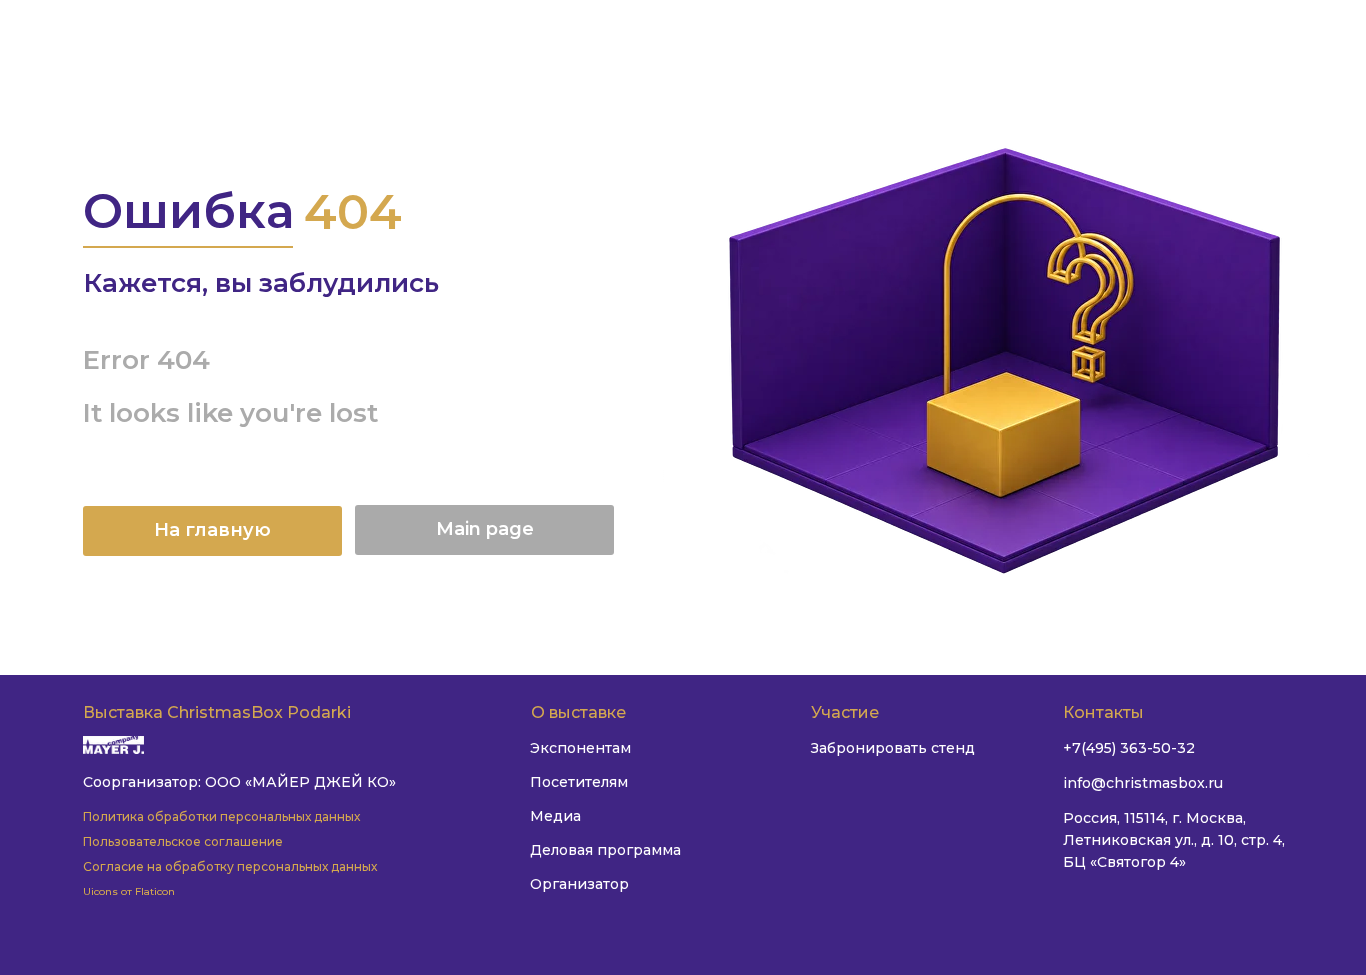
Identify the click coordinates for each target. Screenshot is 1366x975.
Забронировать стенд (893, 748)
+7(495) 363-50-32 (1129, 748)
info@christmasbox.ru (1143, 783)
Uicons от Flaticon (129, 891)
